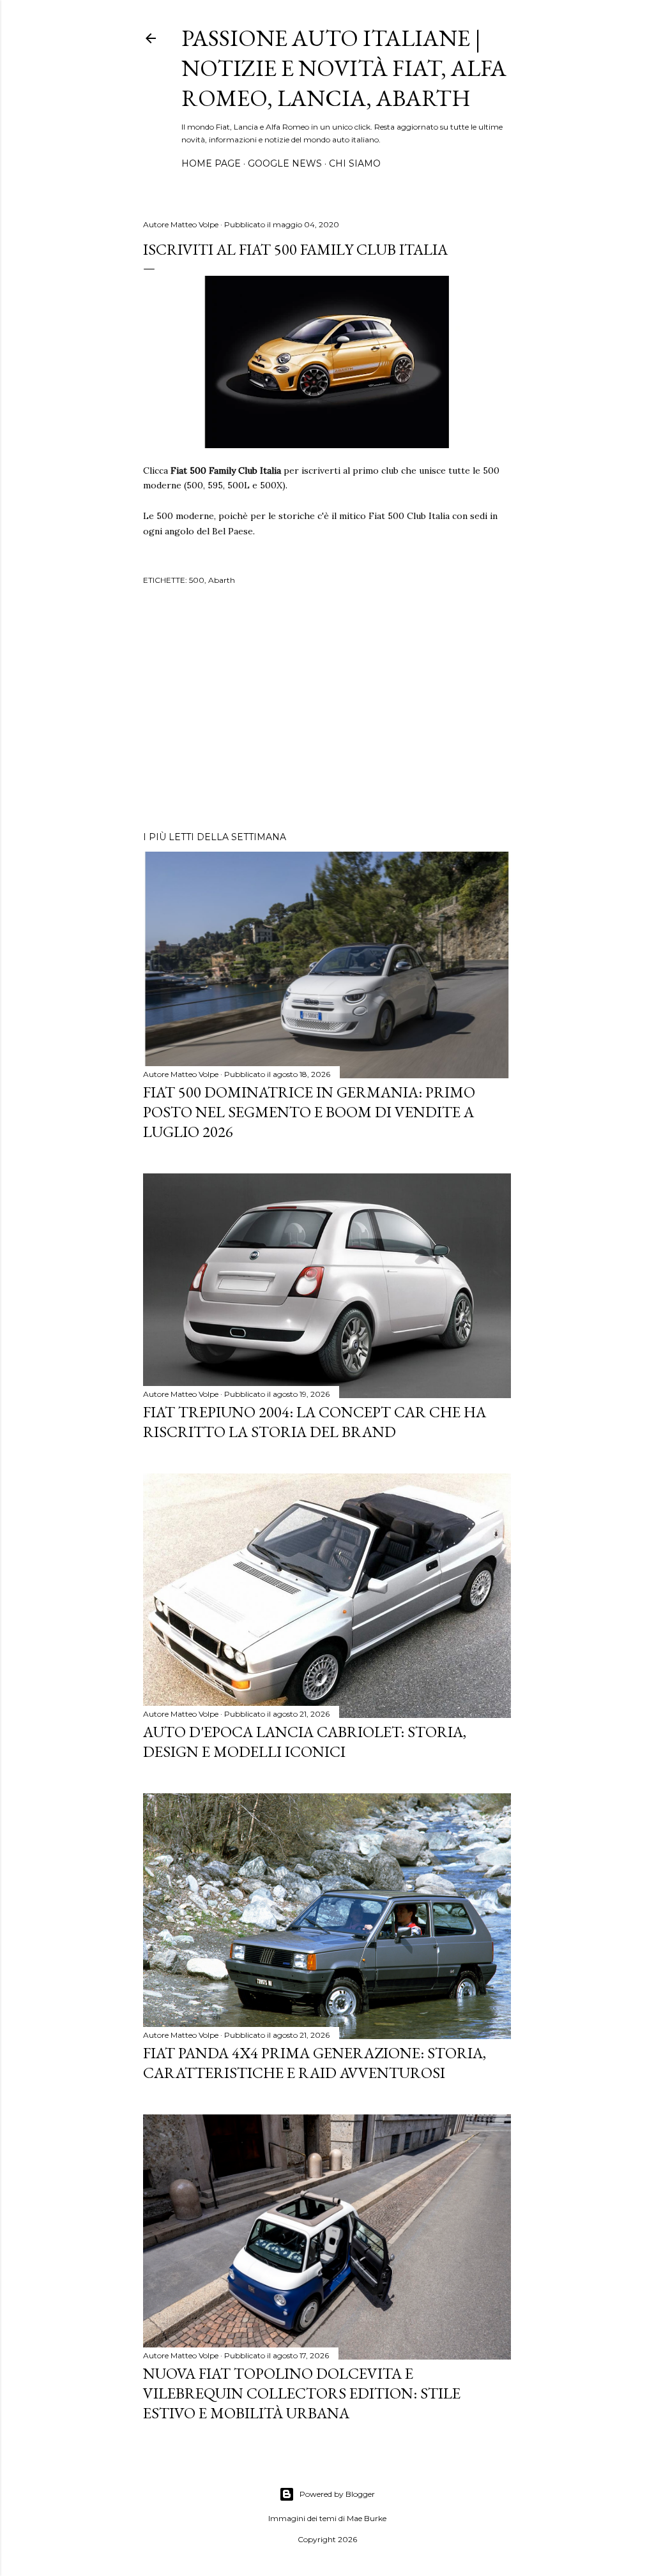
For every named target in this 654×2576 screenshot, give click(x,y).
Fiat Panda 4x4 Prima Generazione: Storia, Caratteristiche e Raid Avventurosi (315, 2063)
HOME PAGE (211, 163)
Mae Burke (367, 2518)
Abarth (222, 580)
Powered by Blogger (337, 2494)
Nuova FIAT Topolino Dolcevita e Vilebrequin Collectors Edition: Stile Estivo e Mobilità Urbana (302, 2393)
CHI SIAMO (355, 163)
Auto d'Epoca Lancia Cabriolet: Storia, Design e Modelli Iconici (305, 1742)
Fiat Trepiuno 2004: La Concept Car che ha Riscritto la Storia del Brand (315, 1422)
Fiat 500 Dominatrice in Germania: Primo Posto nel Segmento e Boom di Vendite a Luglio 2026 (309, 1112)
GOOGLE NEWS (285, 163)
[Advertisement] (327, 710)
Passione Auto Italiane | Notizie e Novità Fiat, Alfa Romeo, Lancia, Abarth (344, 68)
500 (197, 580)
